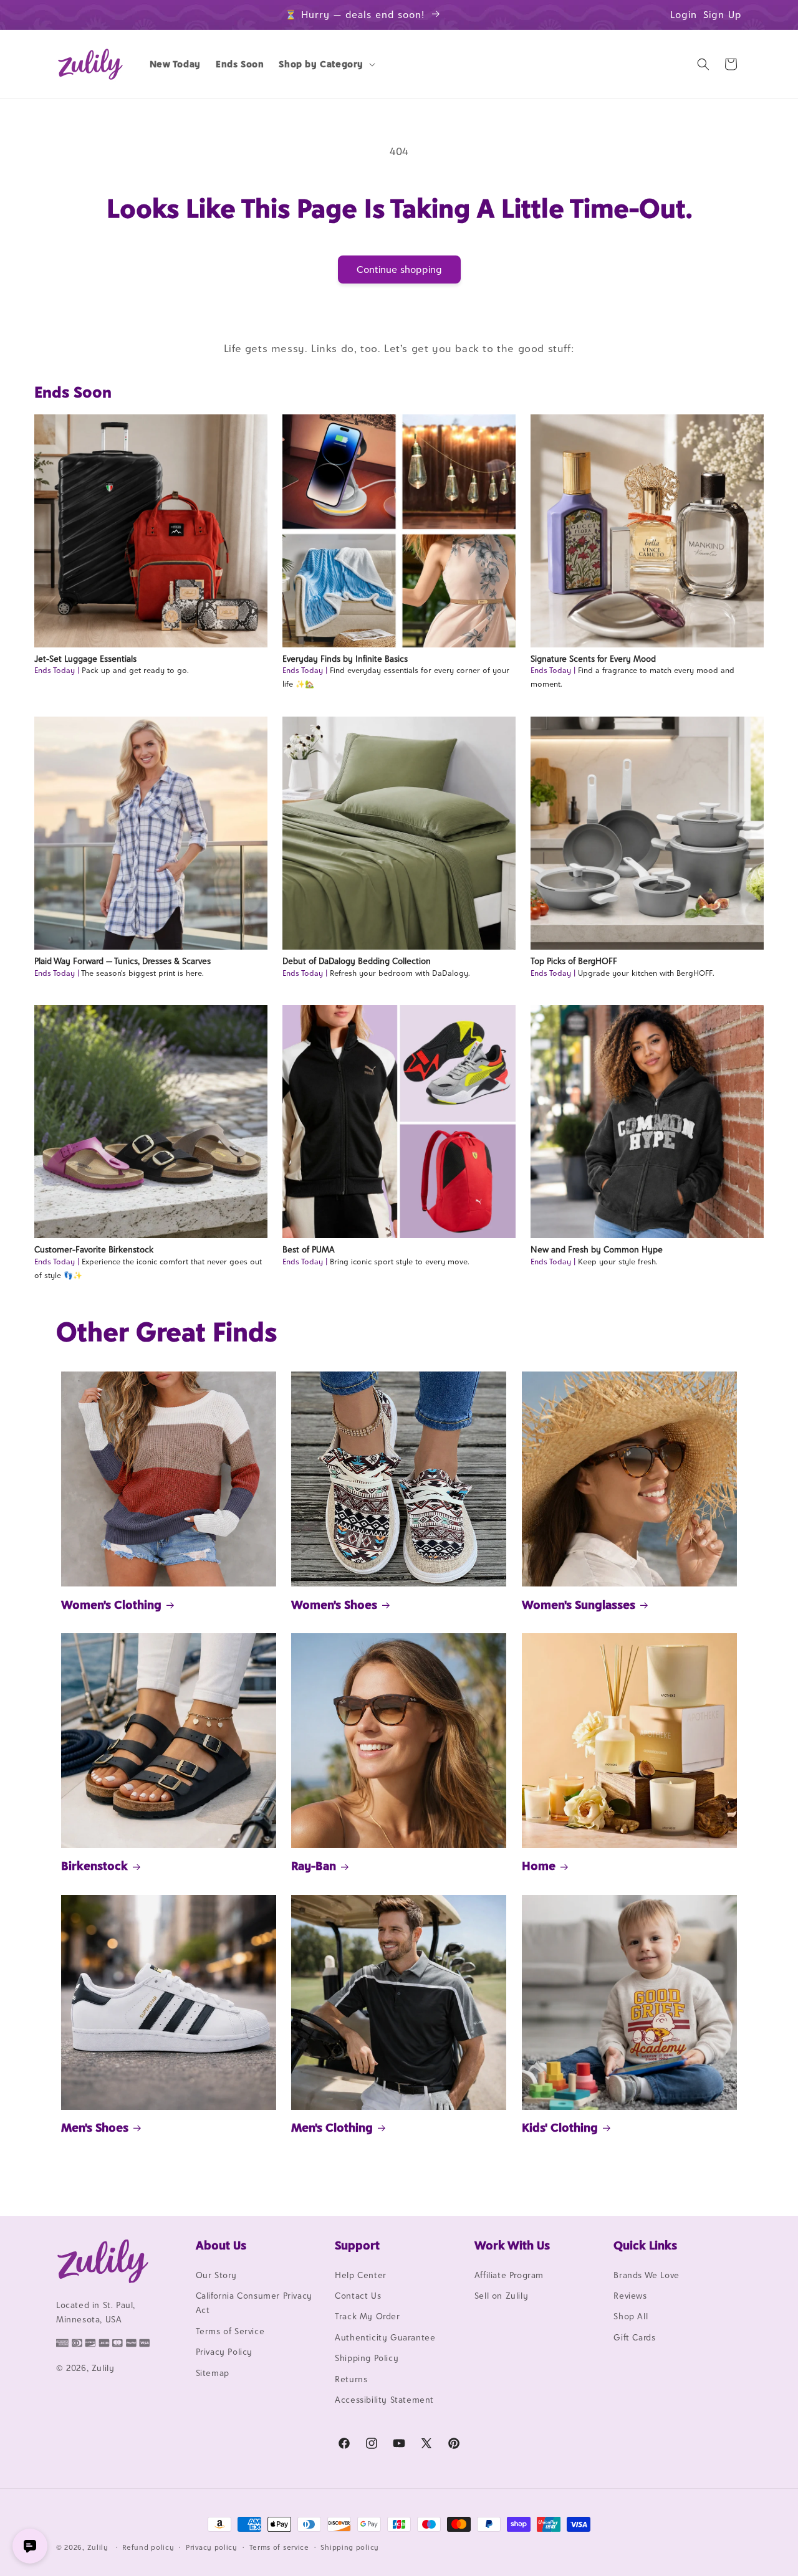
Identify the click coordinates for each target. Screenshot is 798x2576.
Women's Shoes (334, 1605)
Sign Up (723, 15)
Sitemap (213, 2373)
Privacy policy (212, 2547)
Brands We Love (646, 2275)
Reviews (630, 2296)
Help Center (361, 2275)
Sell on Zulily (501, 2296)
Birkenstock (94, 1866)
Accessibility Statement (384, 2400)
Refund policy (148, 2547)
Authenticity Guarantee (385, 2337)
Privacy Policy (224, 2352)
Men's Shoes (95, 2127)
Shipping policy (350, 2547)
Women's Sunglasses (579, 1605)
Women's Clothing (111, 1605)
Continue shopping (399, 270)
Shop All (631, 2317)
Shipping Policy (367, 2358)
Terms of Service (230, 2331)
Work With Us (512, 2245)
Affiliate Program (509, 2275)
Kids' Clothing (560, 2127)
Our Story (216, 2275)
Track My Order (367, 2317)
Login (684, 15)
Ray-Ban (314, 1866)
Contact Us (358, 2296)
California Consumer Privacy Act (254, 2303)
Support (357, 2245)
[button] (326, 64)
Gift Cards (634, 2337)
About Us (221, 2245)
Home (539, 1866)
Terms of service (279, 2547)
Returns (351, 2379)
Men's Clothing (332, 2127)
